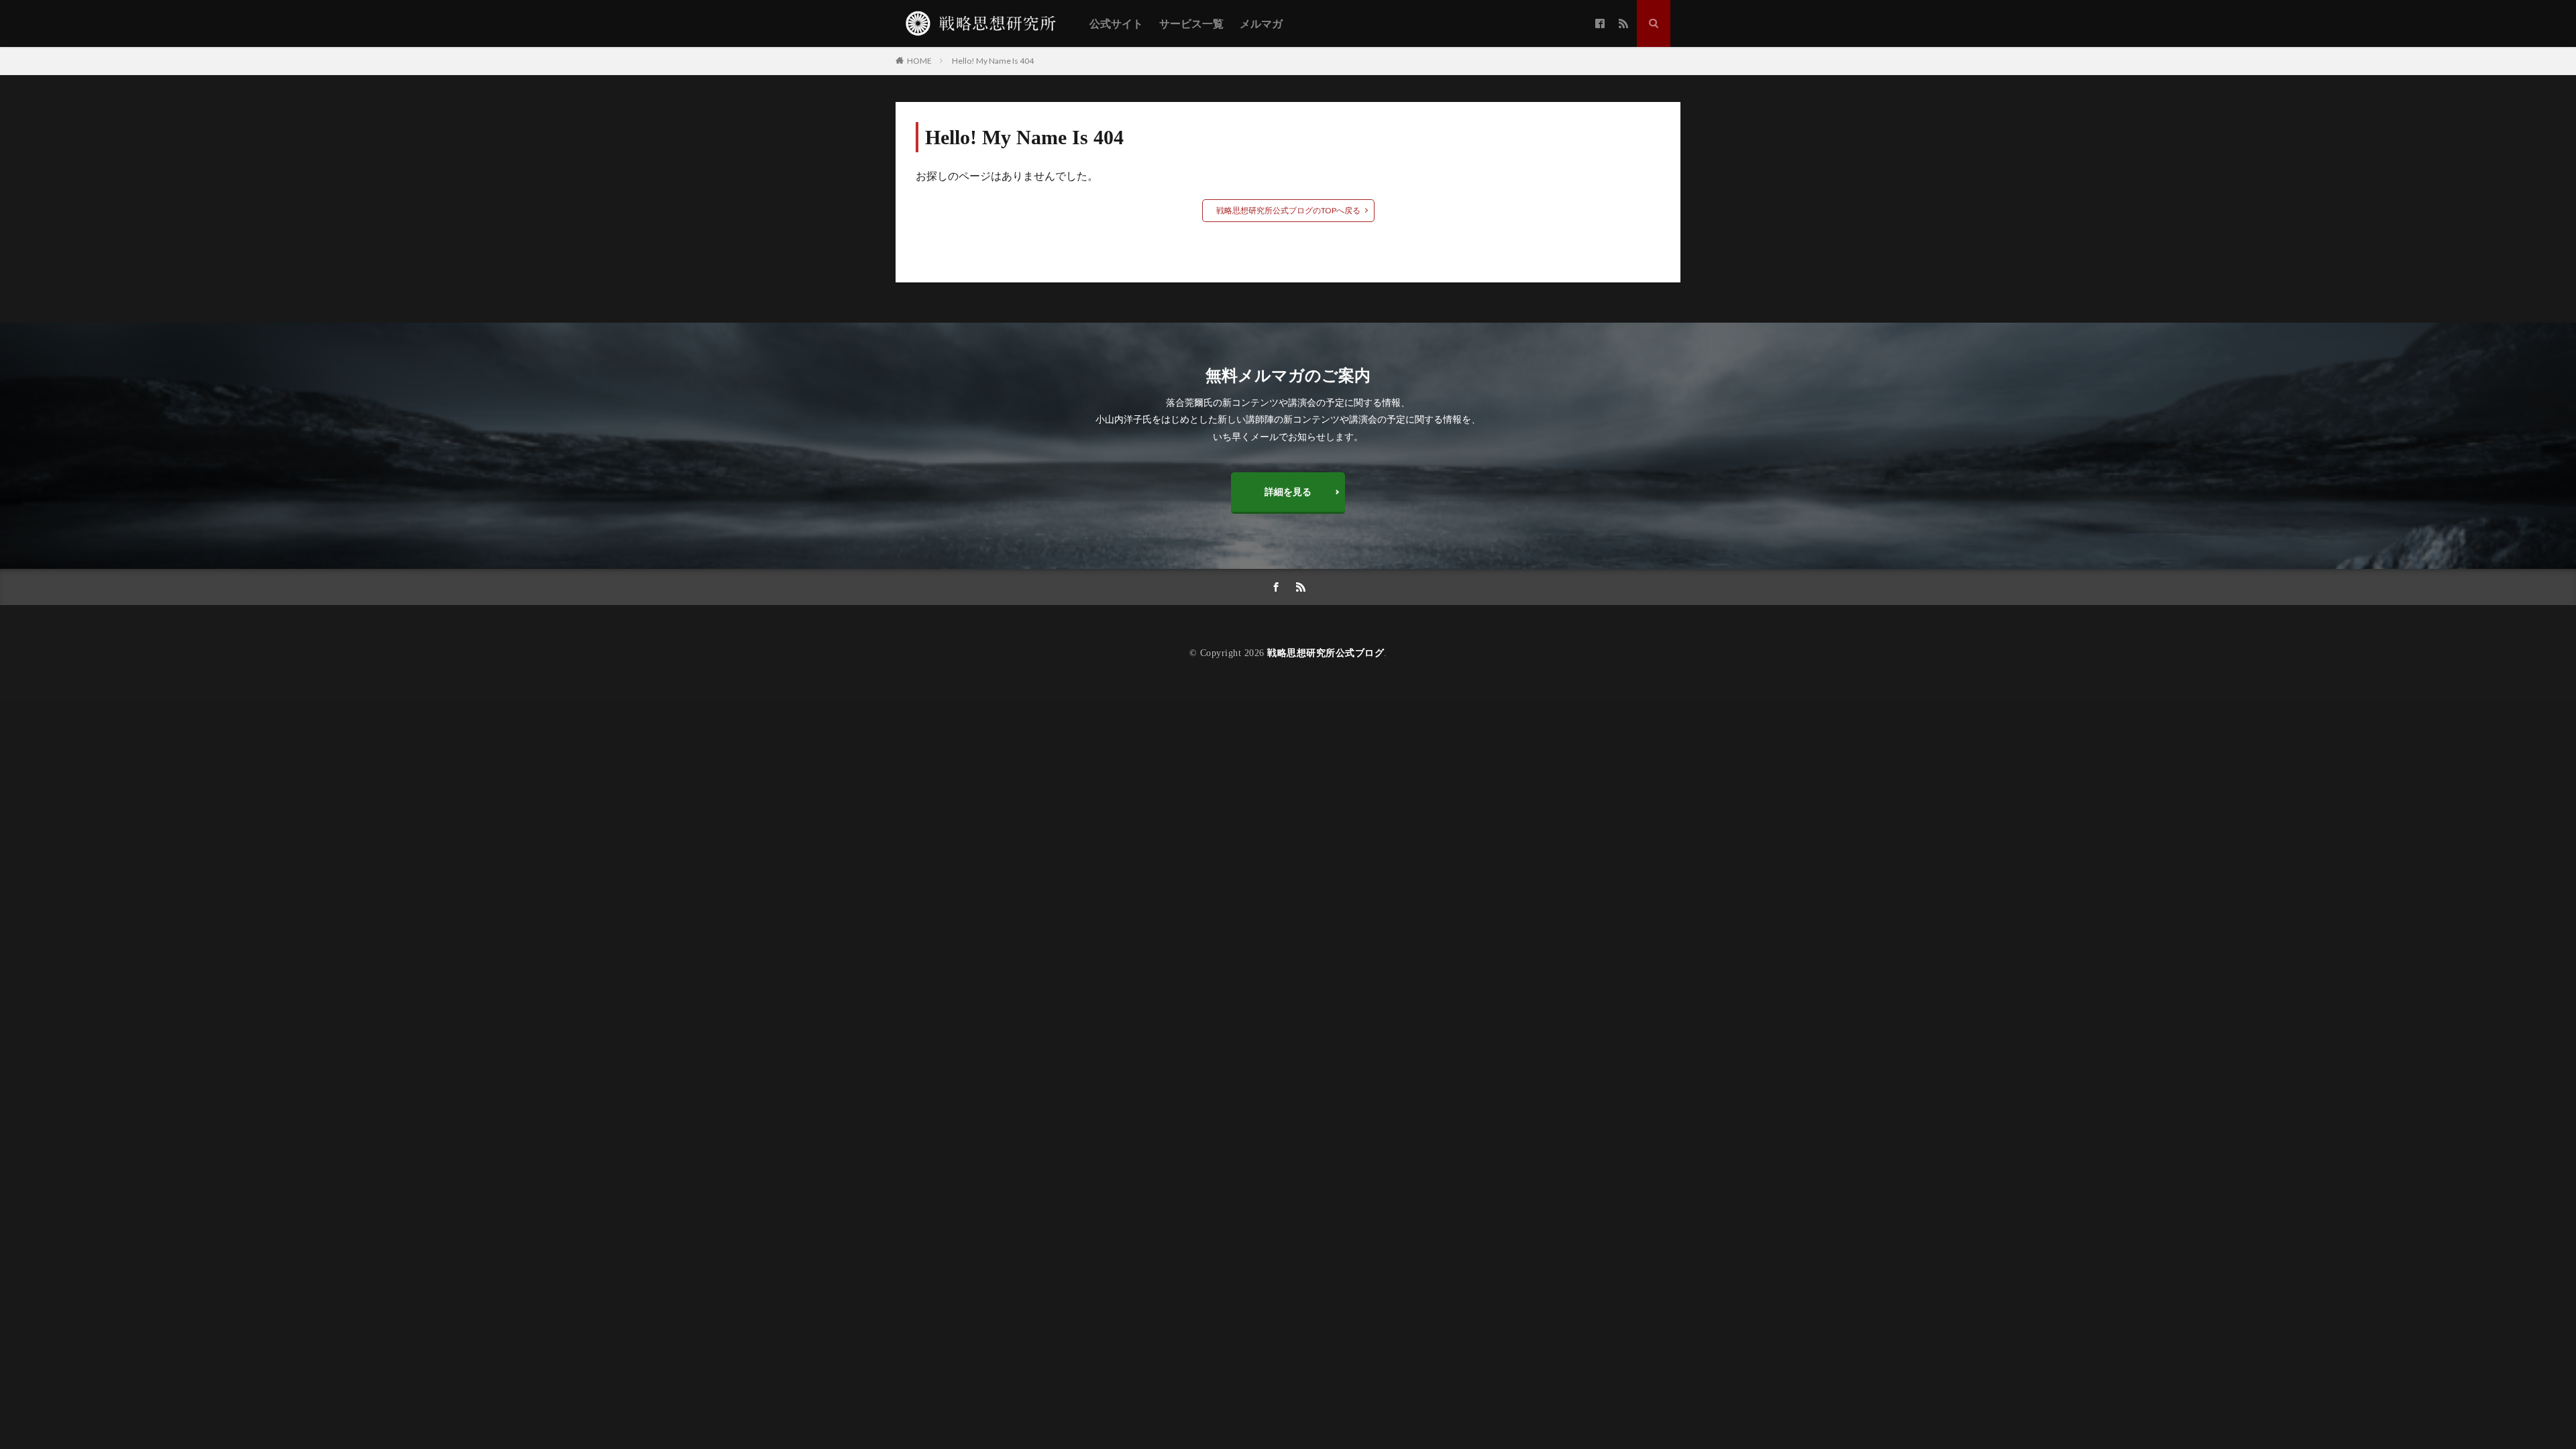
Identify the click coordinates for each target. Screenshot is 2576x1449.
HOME (919, 60)
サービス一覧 (1191, 24)
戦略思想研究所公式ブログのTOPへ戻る (1288, 210)
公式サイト (1116, 24)
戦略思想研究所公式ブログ (1326, 653)
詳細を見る (1288, 491)
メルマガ (1261, 24)
